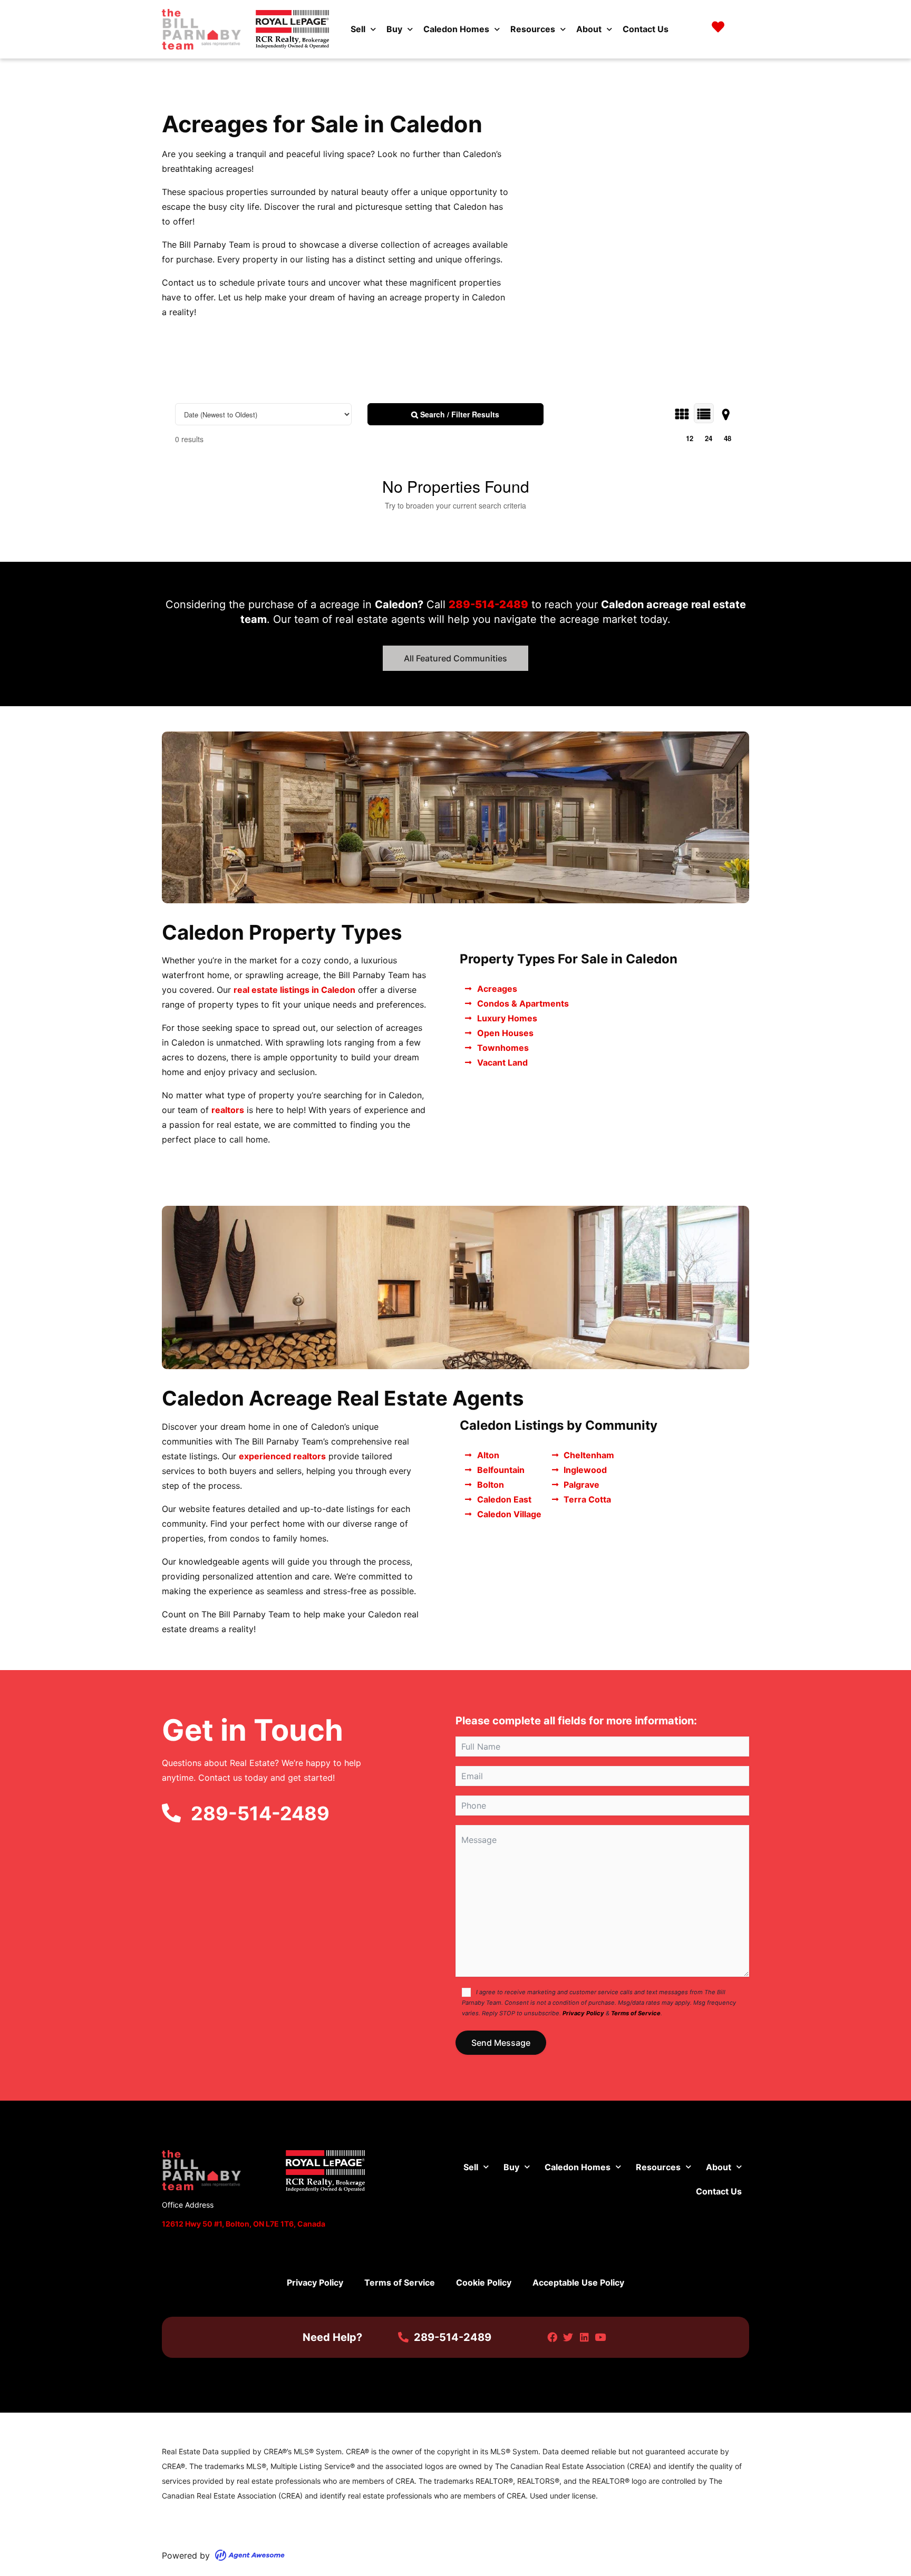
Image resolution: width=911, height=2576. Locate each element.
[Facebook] (552, 2337)
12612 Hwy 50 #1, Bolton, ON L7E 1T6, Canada (244, 2224)
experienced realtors (282, 1456)
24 (709, 438)
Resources (533, 29)
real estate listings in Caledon (294, 990)
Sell (358, 29)
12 (690, 438)
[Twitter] (568, 2337)
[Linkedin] (584, 2337)
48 (728, 438)
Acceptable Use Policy (578, 2282)
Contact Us (646, 29)
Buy (394, 29)
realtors (228, 1110)
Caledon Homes (456, 29)
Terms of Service (636, 2013)
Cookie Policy (484, 2282)
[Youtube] (600, 2337)
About (589, 29)
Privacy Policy (583, 2013)
